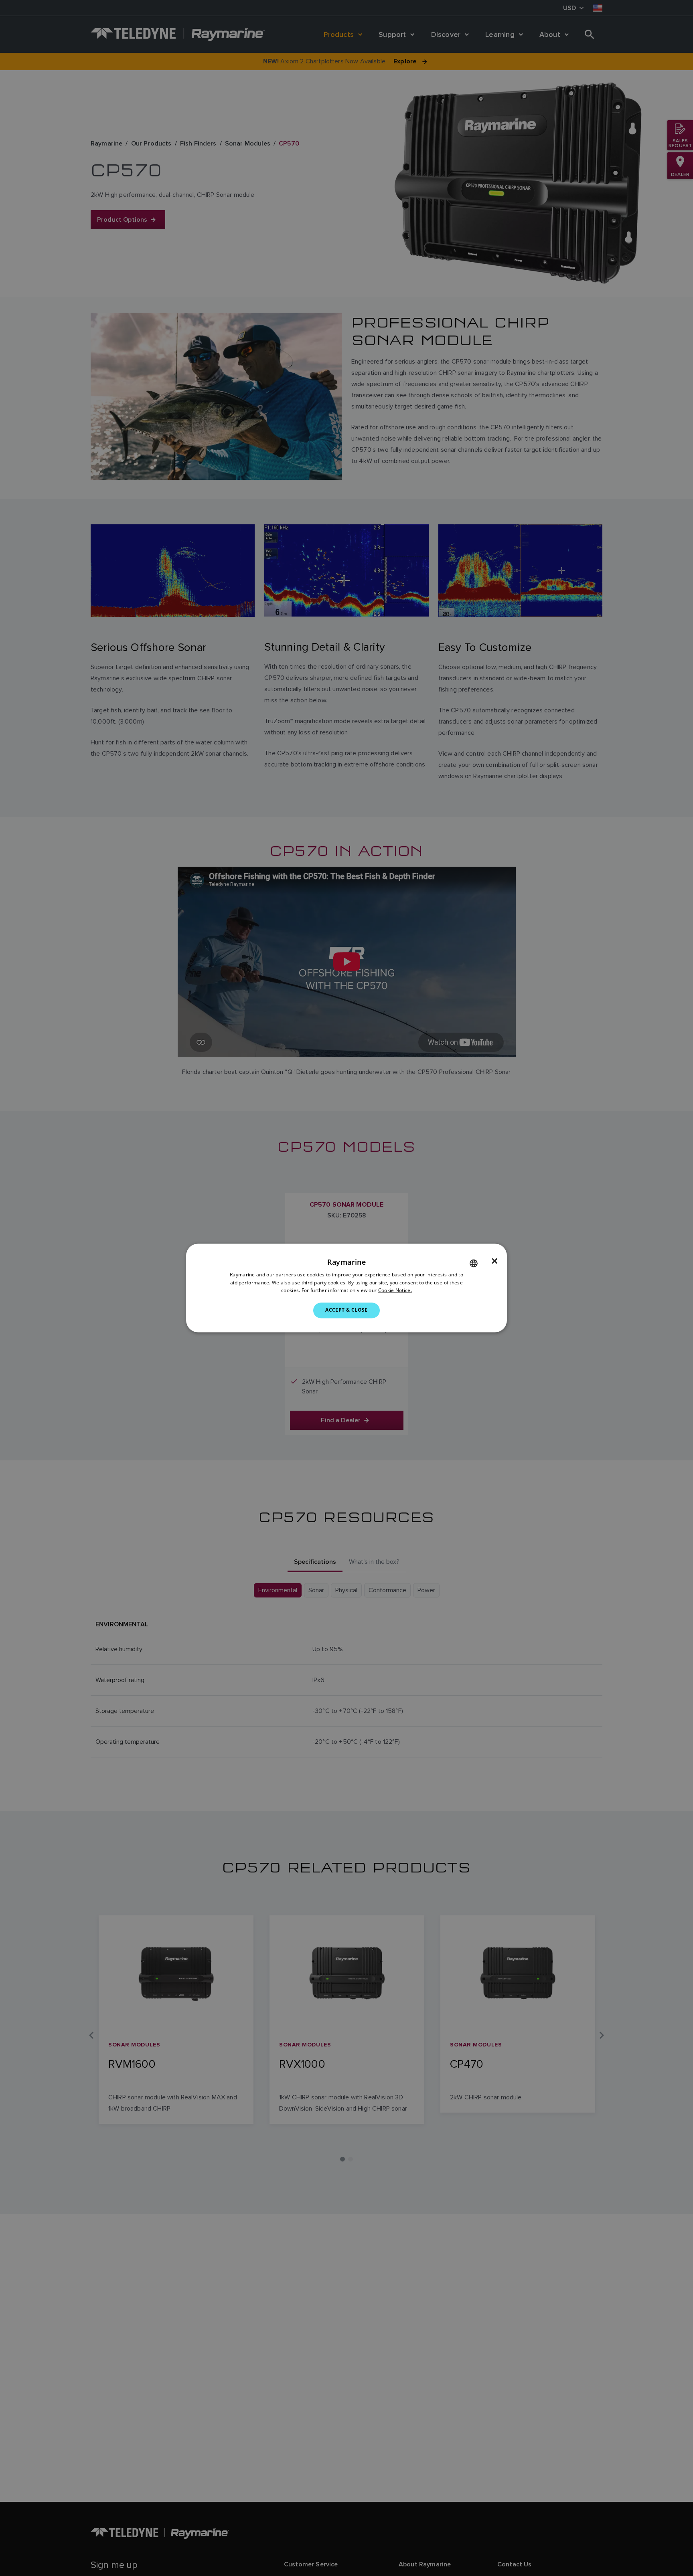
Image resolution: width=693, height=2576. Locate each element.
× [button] (495, 1261)
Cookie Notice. (395, 1291)
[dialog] (346, 1288)
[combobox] (474, 1263)
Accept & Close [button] (346, 1310)
